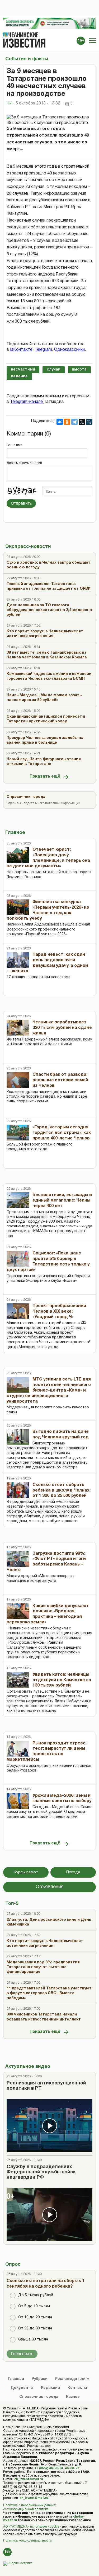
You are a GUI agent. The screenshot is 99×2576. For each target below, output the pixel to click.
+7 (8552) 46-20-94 (49, 2468)
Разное (73, 2397)
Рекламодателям (72, 2379)
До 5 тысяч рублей (36, 2295)
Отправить (21, 503)
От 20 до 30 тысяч (35, 2329)
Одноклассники (69, 350)
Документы (22, 2388)
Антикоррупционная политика (26, 2509)
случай (54, 370)
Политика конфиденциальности (27, 2541)
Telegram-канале (27, 402)
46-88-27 (72, 2468)
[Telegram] (74, 422)
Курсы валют (26, 1872)
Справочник (39, 2397)
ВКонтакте (21, 350)
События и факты (27, 59)
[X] (82, 422)
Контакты (77, 2388)
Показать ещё (45, 777)
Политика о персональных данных (29, 2505)
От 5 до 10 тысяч (34, 2306)
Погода (73, 1872)
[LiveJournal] (89, 422)
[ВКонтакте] (60, 422)
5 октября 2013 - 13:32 (38, 103)
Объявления (50, 1887)
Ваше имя (14, 445)
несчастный (23, 370)
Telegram (43, 350)
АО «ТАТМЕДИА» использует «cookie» (32, 2527)
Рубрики (40, 2379)
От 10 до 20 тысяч (35, 2317)
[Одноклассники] (67, 422)
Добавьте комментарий (24, 463)
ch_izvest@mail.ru (29, 2479)
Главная (16, 2379)
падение (19, 376)
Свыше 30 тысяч (33, 2340)
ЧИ (10, 103)
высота (79, 370)
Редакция (50, 2388)
